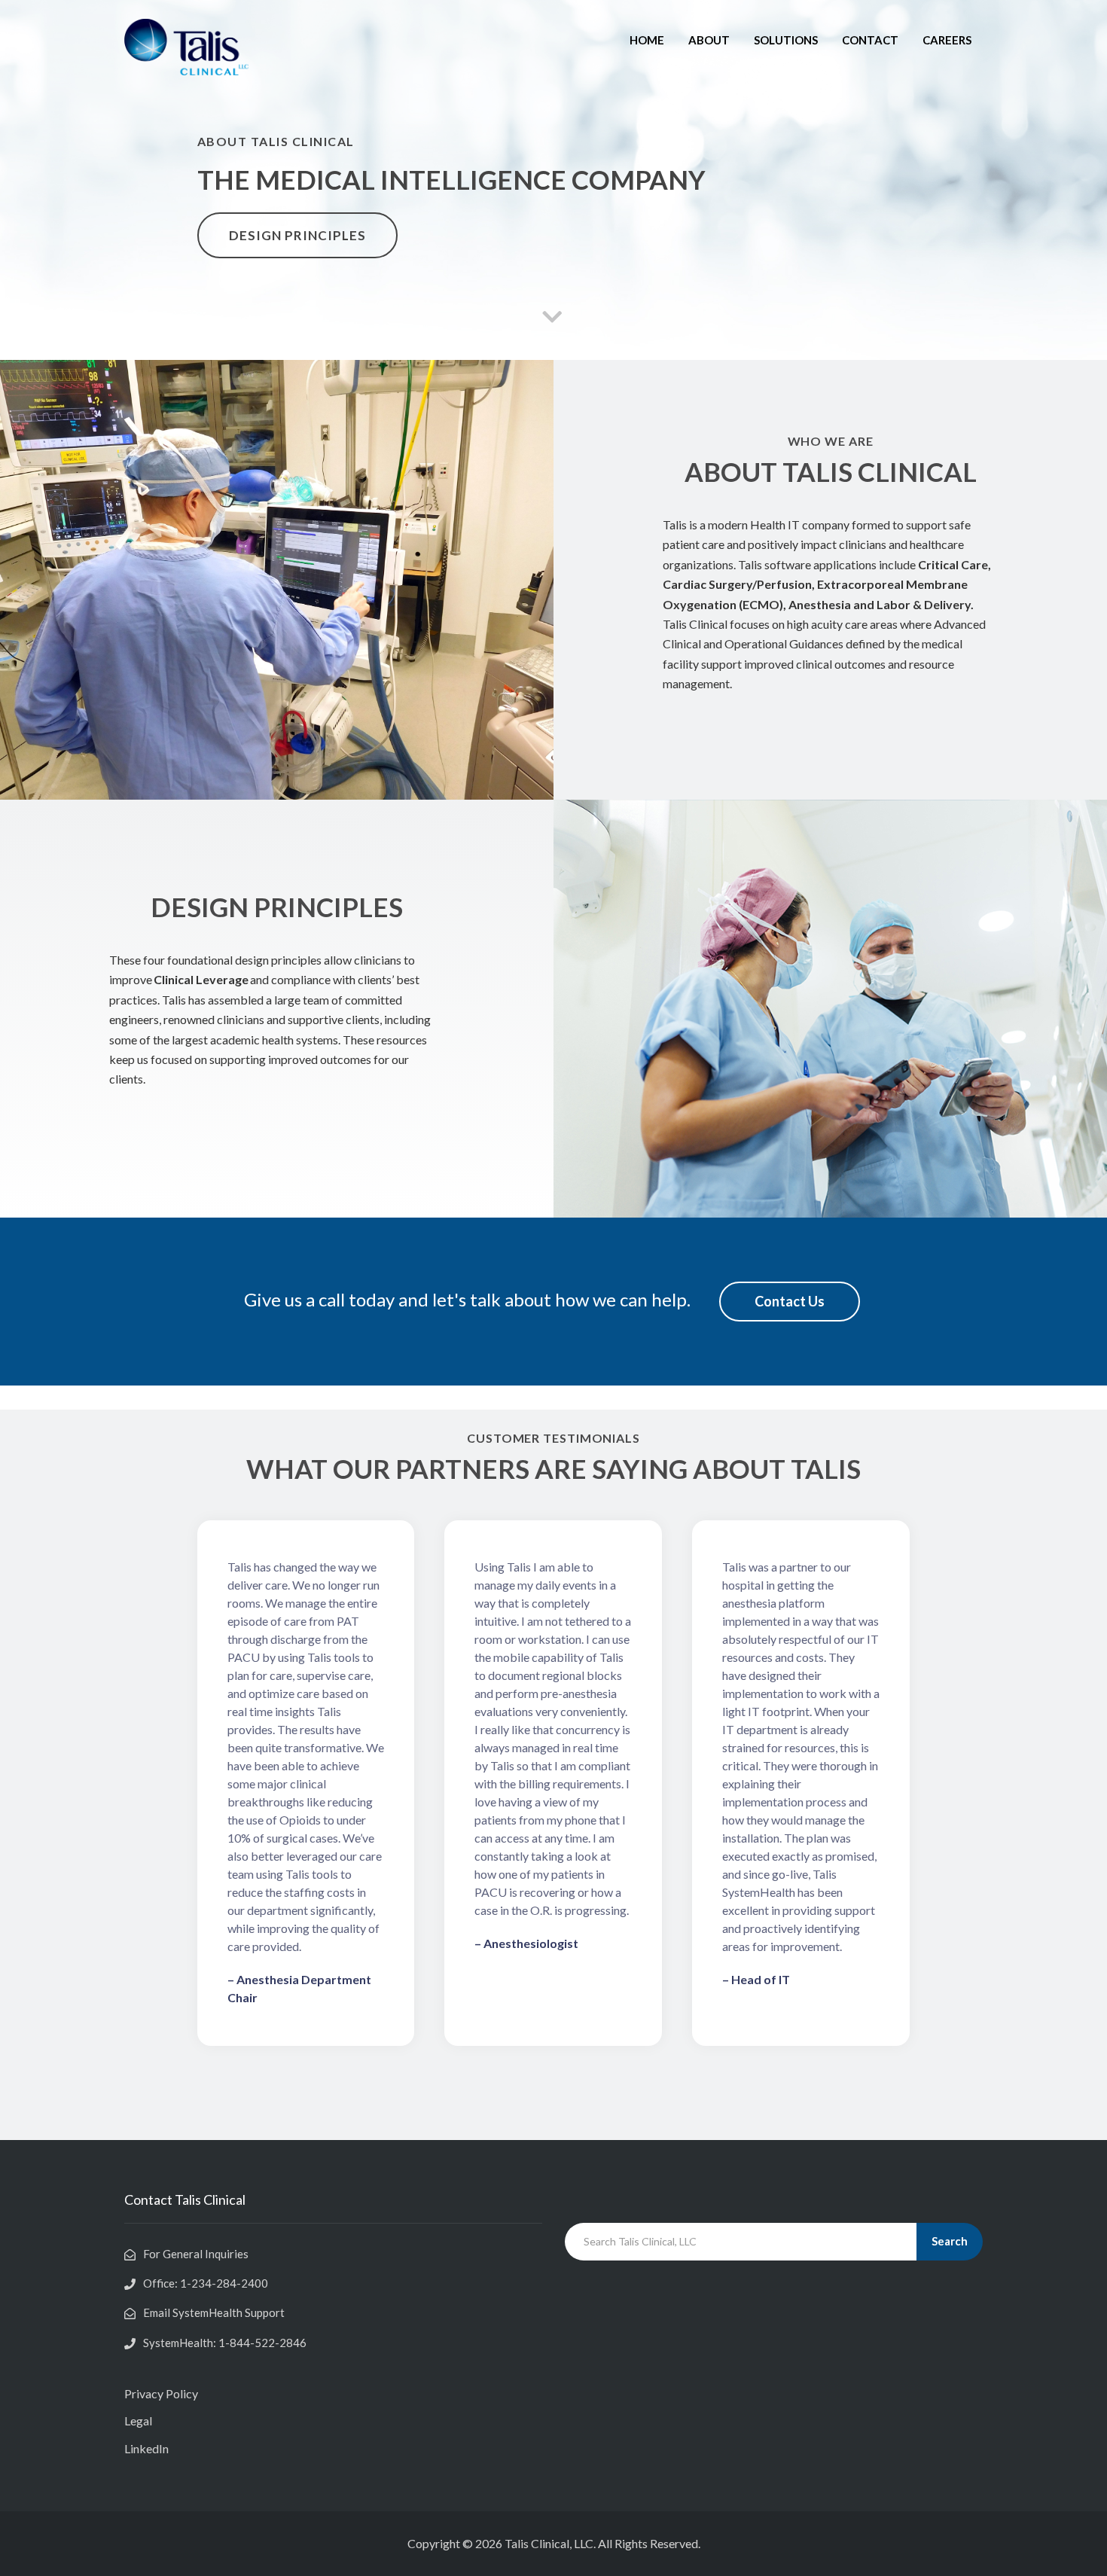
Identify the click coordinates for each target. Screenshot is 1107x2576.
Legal (138, 2421)
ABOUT (709, 40)
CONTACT (870, 40)
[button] (297, 235)
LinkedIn (146, 2448)
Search (950, 2241)
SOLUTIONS (786, 40)
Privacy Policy (161, 2393)
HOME (647, 40)
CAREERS (947, 40)
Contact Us (790, 1301)
